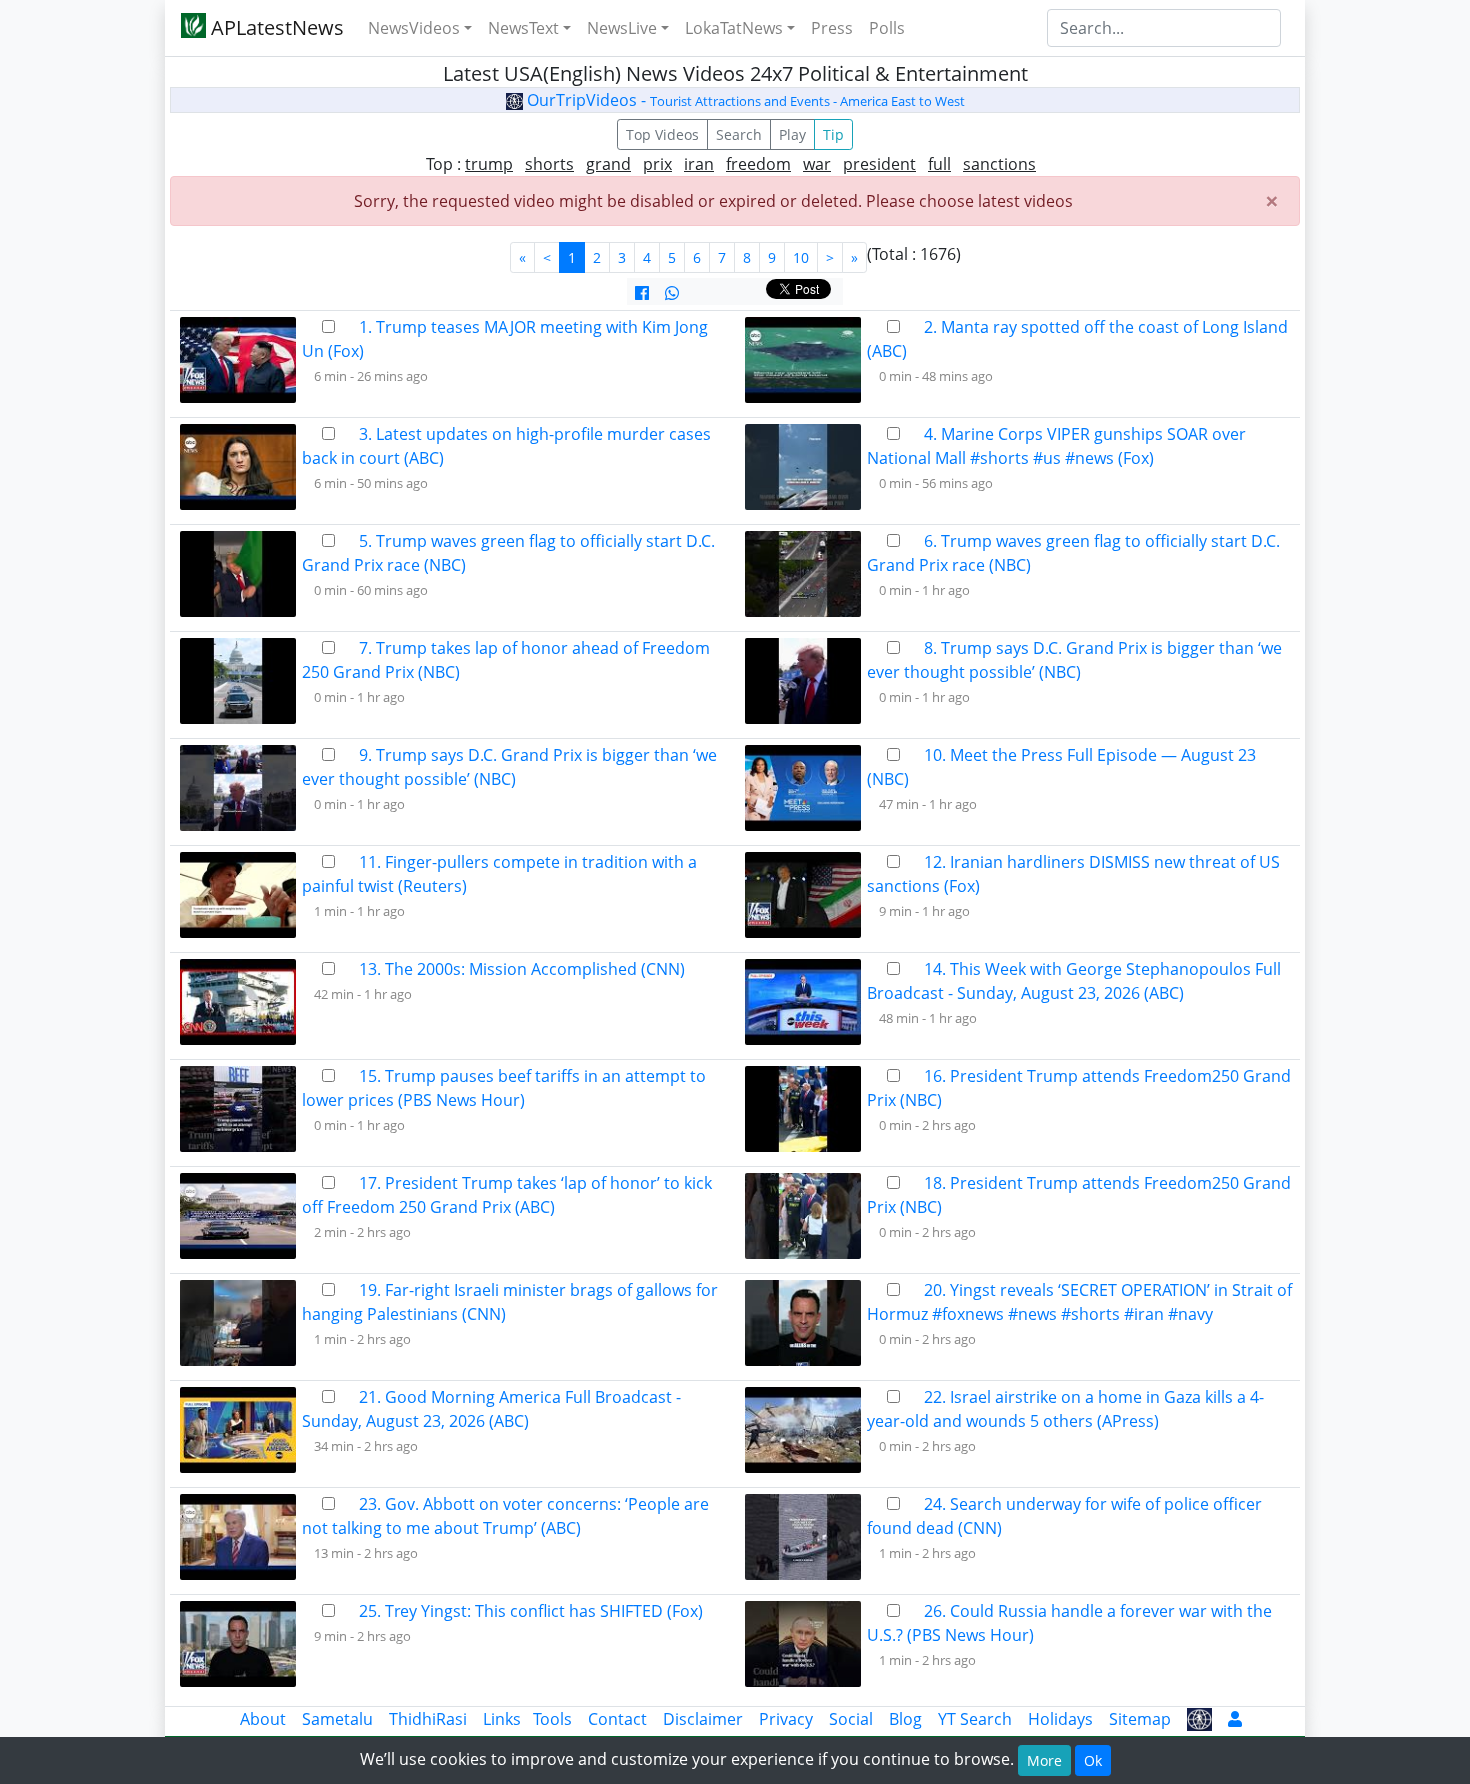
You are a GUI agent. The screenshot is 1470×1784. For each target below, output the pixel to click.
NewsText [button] (523, 28)
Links (502, 1719)
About (263, 1719)
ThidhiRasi (428, 1719)
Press (832, 28)
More (1044, 1760)
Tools (552, 1719)
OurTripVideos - (744, 100)
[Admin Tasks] (1235, 1719)
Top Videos (662, 134)
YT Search (975, 1719)
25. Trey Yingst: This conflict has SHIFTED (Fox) (531, 1611)
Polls (887, 28)
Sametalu (337, 1719)
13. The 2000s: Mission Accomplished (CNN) (522, 969)
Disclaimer (703, 1719)
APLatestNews (275, 27)
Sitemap (1140, 1719)
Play (792, 134)
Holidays (1060, 1719)
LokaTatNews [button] (734, 28)
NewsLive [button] (622, 28)
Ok (1093, 1760)
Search (739, 134)
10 (801, 257)
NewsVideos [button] (414, 28)
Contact (617, 1719)
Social (851, 1719)
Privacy (786, 1719)
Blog (905, 1719)
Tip (833, 134)
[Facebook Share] (642, 293)
